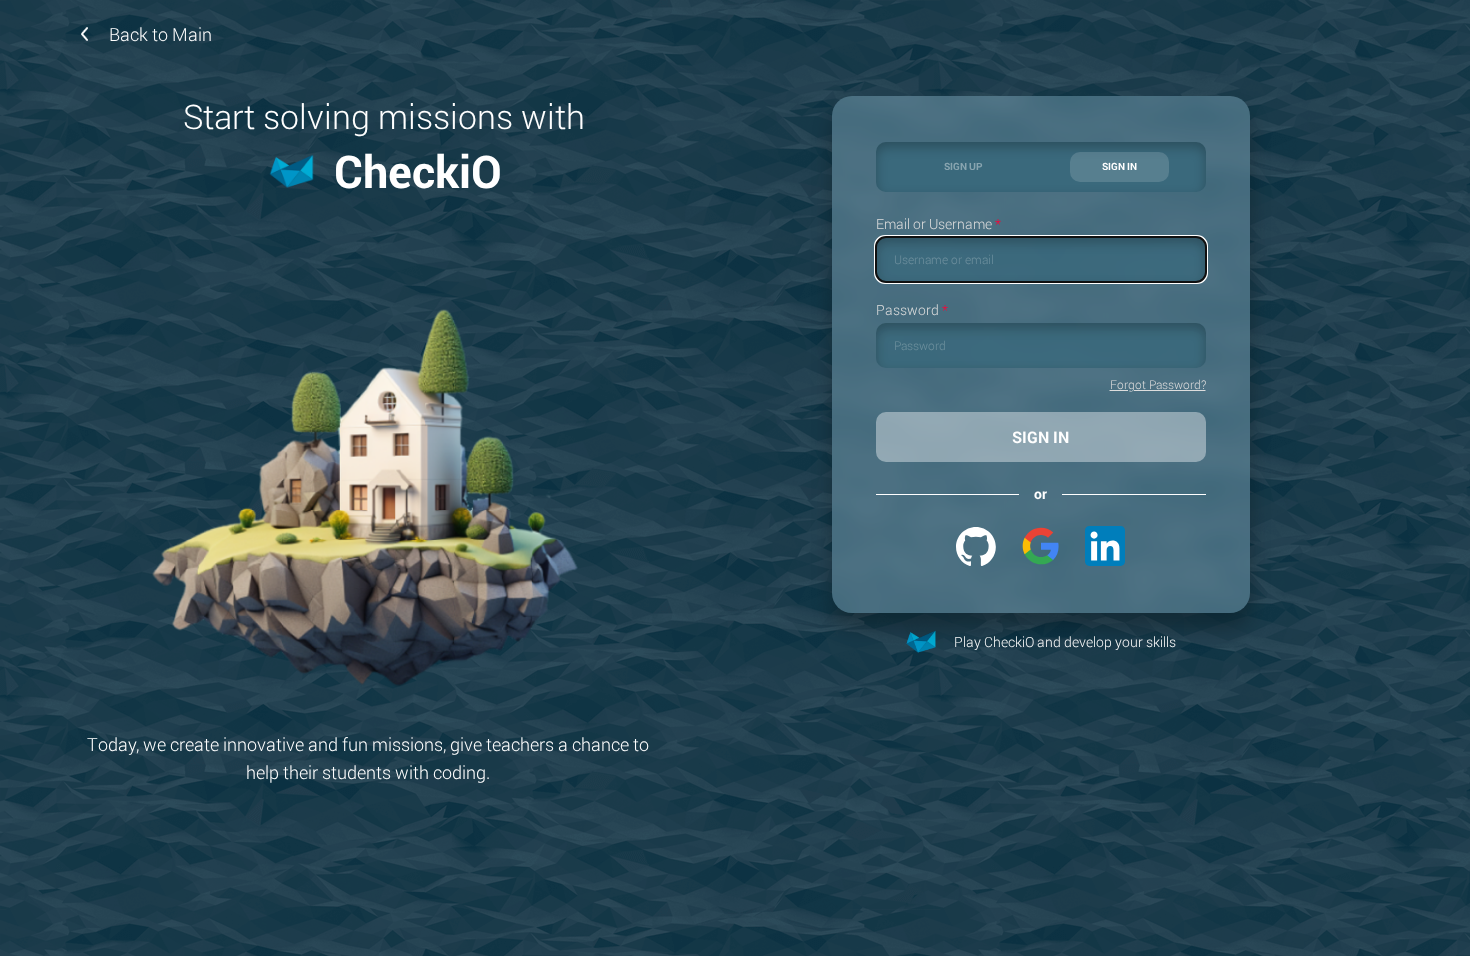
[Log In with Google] (1041, 546)
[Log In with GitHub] (976, 546)
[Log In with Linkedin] (1105, 546)
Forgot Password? (1158, 385)
